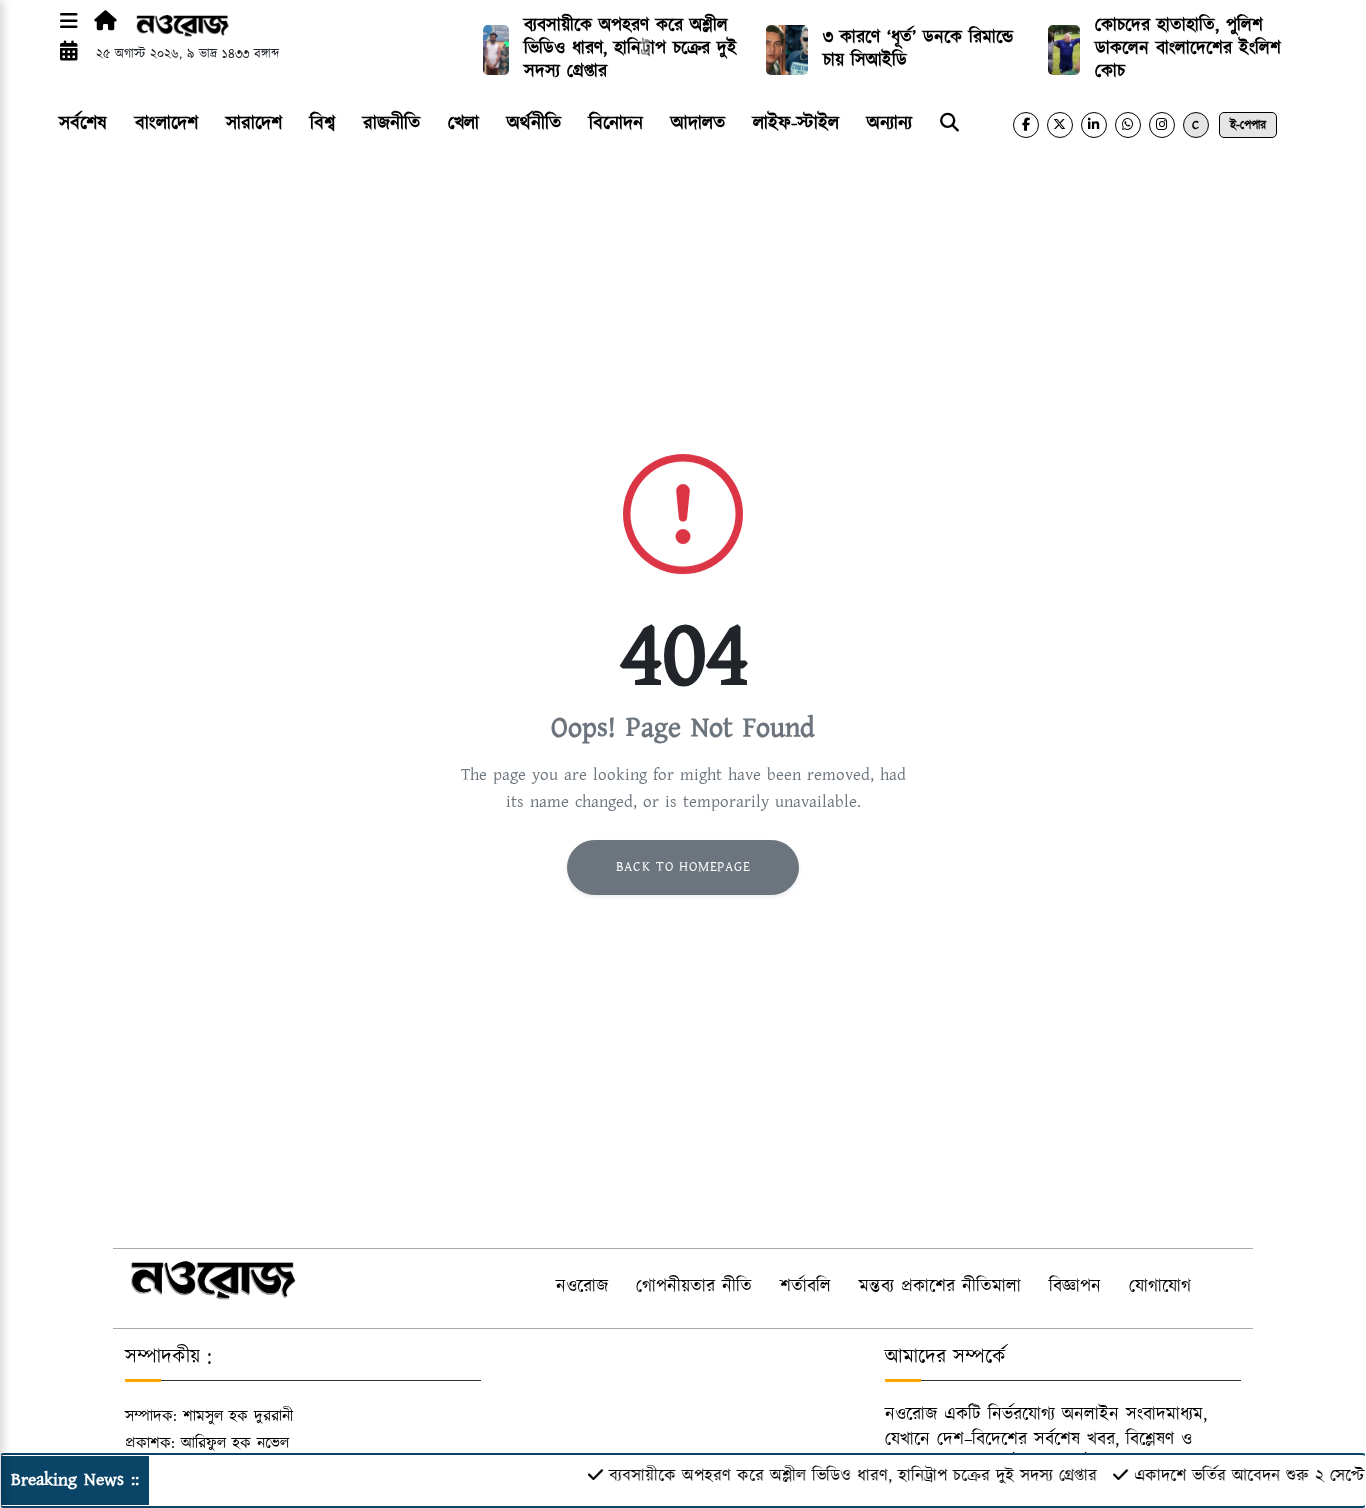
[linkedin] (1094, 125)
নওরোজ (582, 1287)
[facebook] (1026, 125)
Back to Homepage (683, 867)
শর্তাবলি (805, 1287)
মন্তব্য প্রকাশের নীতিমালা (940, 1287)
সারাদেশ (254, 123)
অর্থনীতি (534, 123)
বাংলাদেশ (166, 123)
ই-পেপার (1248, 125)
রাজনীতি (391, 123)
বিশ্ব (322, 123)
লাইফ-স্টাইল (796, 123)
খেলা (463, 123)
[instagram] (1162, 125)
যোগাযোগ (1160, 1287)
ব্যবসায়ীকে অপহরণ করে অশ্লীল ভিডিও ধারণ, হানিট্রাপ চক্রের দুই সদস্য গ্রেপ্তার (630, 49)
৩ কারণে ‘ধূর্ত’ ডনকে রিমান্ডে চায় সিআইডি (918, 49)
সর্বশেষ (83, 123)
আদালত (698, 123)
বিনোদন (616, 123)
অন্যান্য (889, 123)
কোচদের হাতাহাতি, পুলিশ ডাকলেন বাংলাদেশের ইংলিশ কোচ (1188, 49)
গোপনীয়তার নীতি (694, 1287)
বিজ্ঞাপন (1075, 1287)
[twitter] (1060, 125)
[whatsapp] (1128, 125)
